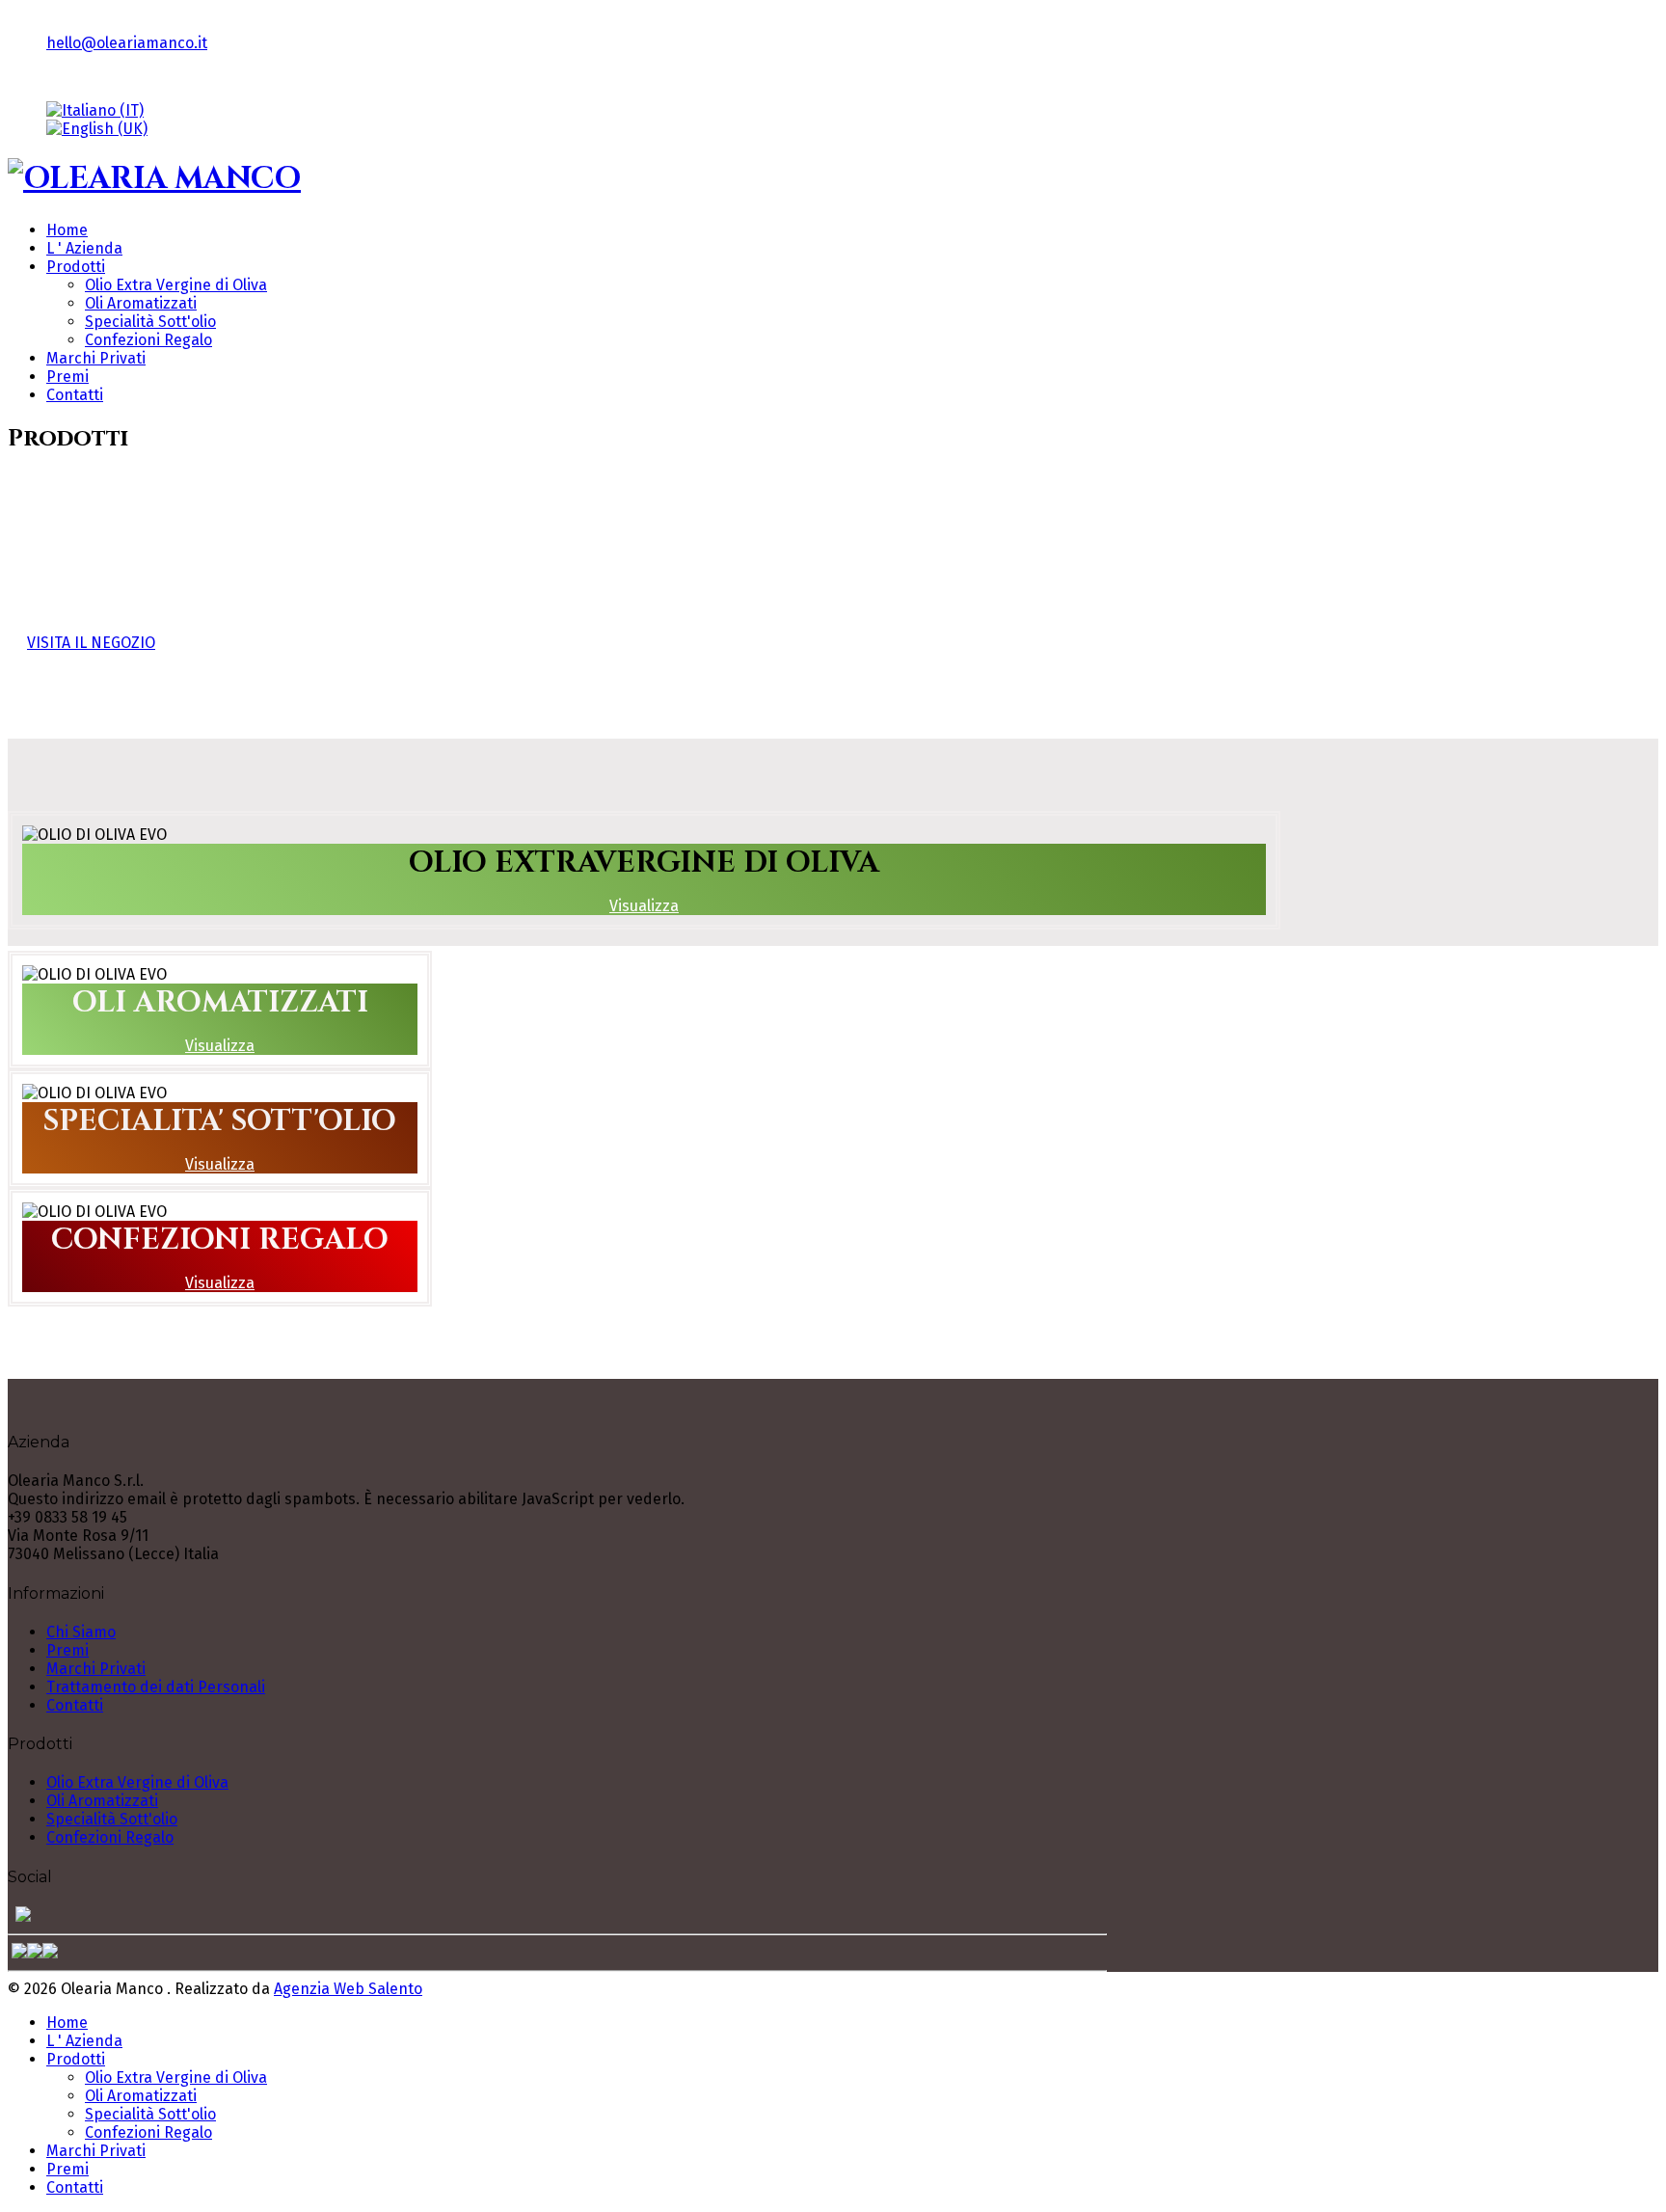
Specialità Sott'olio (150, 322)
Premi (67, 377)
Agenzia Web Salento (348, 1989)
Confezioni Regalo (148, 340)
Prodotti (76, 267)
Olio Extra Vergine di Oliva (176, 285)
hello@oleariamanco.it (127, 43)
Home (67, 230)
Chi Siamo (81, 1632)
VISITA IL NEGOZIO (91, 643)
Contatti (75, 395)
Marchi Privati (96, 358)
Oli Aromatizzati (141, 303)
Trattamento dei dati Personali (156, 1687)
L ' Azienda (84, 248)
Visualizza (644, 906)
